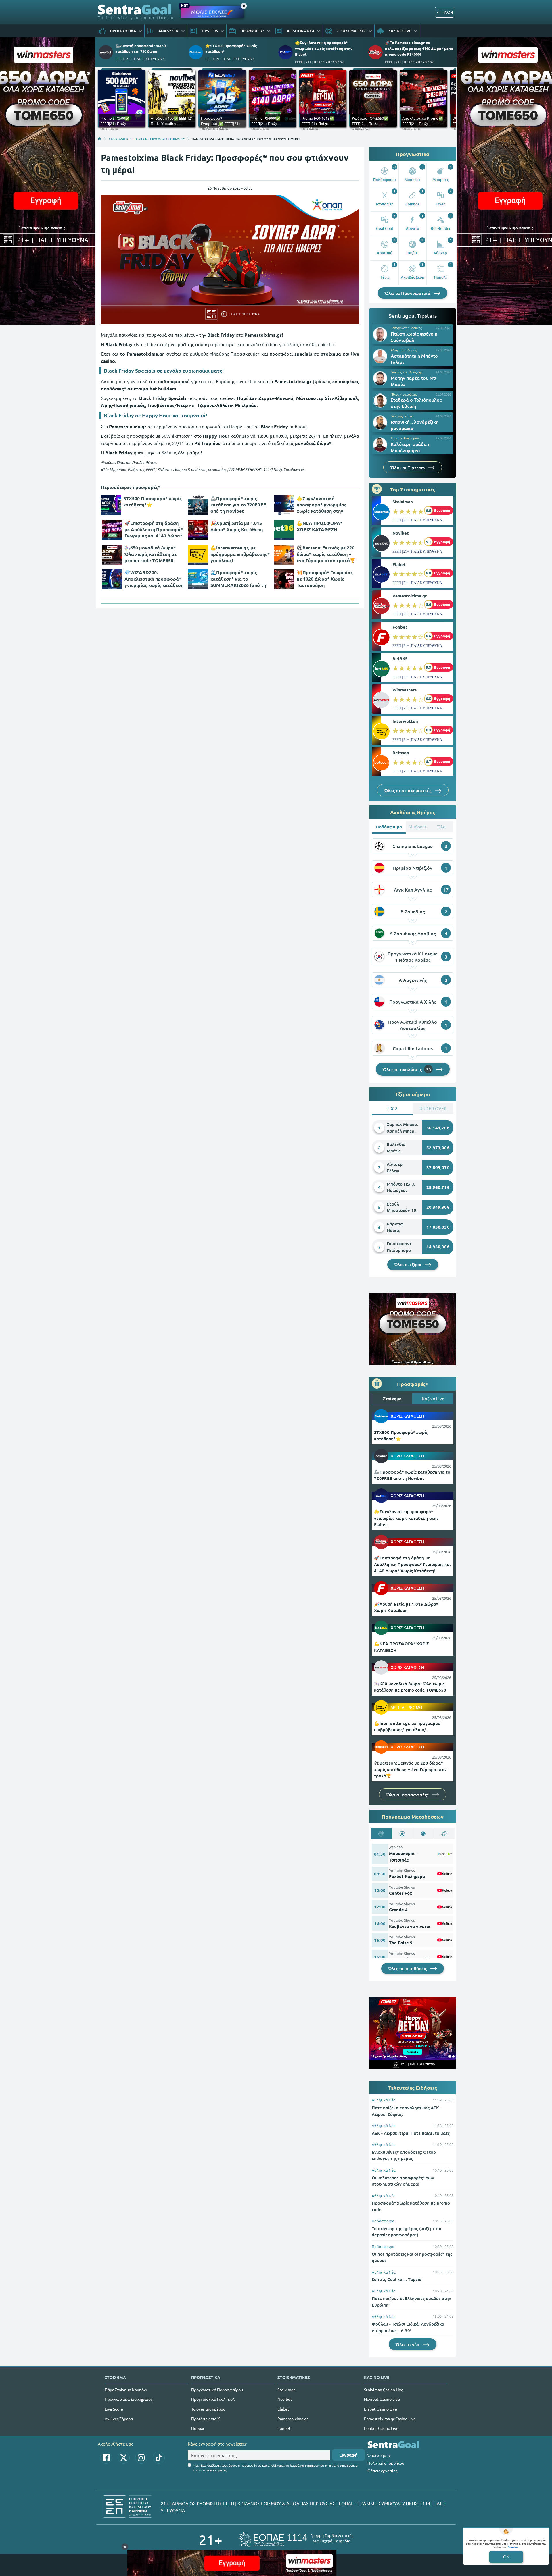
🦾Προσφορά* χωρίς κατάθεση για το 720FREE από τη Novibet (238, 505)
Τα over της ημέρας (208, 2409)
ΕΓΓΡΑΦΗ (445, 12)
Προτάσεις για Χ (206, 2419)
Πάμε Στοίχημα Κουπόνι (126, 2390)
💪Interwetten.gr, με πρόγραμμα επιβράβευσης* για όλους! (240, 554)
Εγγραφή (348, 2455)
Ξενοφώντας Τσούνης (406, 328)
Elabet (399, 564)
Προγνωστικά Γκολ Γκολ (213, 2399)
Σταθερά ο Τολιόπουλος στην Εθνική (416, 403)
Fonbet (400, 627)
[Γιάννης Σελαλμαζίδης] (380, 378)
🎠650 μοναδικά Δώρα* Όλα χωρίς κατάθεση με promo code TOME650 (151, 554)
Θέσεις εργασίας (382, 2471)
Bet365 (400, 658)
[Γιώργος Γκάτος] (380, 423)
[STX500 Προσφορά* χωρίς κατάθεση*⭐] (111, 505)
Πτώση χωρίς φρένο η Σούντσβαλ (414, 337)
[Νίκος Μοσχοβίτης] (380, 400)
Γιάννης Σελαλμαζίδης (407, 372)
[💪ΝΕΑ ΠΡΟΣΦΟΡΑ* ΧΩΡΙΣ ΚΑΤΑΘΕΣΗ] (284, 530)
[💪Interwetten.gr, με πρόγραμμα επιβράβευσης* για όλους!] (198, 555)
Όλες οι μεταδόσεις (408, 1968)
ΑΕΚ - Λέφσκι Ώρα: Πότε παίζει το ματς (411, 2133)
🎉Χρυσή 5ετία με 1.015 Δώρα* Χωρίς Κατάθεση (237, 526)
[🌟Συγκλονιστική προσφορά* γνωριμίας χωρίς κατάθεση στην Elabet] (284, 505)
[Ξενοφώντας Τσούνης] (380, 334)
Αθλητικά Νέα (384, 2100)
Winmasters (405, 690)
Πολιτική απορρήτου (386, 2463)
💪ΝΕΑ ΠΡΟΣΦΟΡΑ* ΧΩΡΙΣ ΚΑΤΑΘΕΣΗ (320, 526)
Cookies (513, 2547)
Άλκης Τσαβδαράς (404, 350)
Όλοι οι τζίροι (408, 1264)
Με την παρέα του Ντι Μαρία (414, 381)
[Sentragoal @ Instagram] (141, 2458)
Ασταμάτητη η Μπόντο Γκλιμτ (414, 359)
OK (506, 2557)
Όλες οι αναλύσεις (407, 1069)
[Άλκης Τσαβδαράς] (380, 356)
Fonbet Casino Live (381, 2428)
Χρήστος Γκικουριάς (405, 438)
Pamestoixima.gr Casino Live (390, 2419)
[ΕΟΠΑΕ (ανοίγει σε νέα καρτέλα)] (296, 2539)
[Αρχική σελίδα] (99, 139)
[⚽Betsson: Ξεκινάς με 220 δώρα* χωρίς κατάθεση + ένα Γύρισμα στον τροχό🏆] (284, 555)
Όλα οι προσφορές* (408, 1794)
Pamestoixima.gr (410, 596)
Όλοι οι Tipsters (408, 467)
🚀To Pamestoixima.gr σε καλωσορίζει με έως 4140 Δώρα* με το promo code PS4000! (419, 48)
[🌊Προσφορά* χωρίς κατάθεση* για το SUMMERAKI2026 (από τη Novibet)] (198, 579)
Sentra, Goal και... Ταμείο (397, 2279)
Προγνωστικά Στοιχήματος (129, 2399)
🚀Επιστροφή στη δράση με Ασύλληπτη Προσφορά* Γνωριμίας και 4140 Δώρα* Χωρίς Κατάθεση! (154, 529)
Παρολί (198, 2428)
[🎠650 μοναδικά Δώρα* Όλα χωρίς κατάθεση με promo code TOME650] (112, 555)
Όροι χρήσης (379, 2455)
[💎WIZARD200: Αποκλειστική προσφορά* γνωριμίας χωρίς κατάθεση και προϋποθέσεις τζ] (112, 579)
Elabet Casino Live (381, 2409)
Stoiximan (403, 502)
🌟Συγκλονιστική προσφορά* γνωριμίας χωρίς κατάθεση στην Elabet (324, 48)
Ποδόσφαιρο (383, 2221)
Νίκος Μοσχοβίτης (404, 394)
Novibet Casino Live (382, 2399)
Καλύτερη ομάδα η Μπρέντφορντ (411, 447)
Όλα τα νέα (408, 2344)
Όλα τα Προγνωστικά (408, 293)
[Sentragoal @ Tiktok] (159, 2458)
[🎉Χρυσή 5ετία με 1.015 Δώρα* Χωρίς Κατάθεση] (198, 530)
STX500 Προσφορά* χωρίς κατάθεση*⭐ (153, 501)
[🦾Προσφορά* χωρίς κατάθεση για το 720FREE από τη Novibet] (198, 505)
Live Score (114, 2409)
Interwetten (405, 721)
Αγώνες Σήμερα (119, 2419)
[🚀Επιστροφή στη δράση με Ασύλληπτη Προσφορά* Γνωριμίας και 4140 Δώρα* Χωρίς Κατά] (112, 530)
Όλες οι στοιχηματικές (408, 790)
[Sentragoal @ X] (124, 2458)
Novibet (401, 533)
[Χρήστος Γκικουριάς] (380, 445)
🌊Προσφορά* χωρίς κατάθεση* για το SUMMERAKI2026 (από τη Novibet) (238, 579)
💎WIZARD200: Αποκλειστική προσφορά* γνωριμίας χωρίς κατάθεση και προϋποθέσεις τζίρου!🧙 (154, 579)
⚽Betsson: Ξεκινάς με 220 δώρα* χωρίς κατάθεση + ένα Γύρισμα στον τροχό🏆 (326, 554)
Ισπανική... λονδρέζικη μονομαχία (415, 425)
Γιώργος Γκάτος (402, 416)
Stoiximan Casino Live (384, 2390)
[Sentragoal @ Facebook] (106, 2458)
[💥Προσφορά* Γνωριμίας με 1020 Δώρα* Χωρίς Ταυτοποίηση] (284, 579)
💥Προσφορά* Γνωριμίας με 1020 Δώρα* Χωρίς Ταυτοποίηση (325, 579)
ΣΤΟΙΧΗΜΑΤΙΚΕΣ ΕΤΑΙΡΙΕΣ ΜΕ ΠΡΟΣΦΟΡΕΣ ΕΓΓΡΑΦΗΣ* (147, 139)
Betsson (401, 753)
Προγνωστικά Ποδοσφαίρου (217, 2390)
